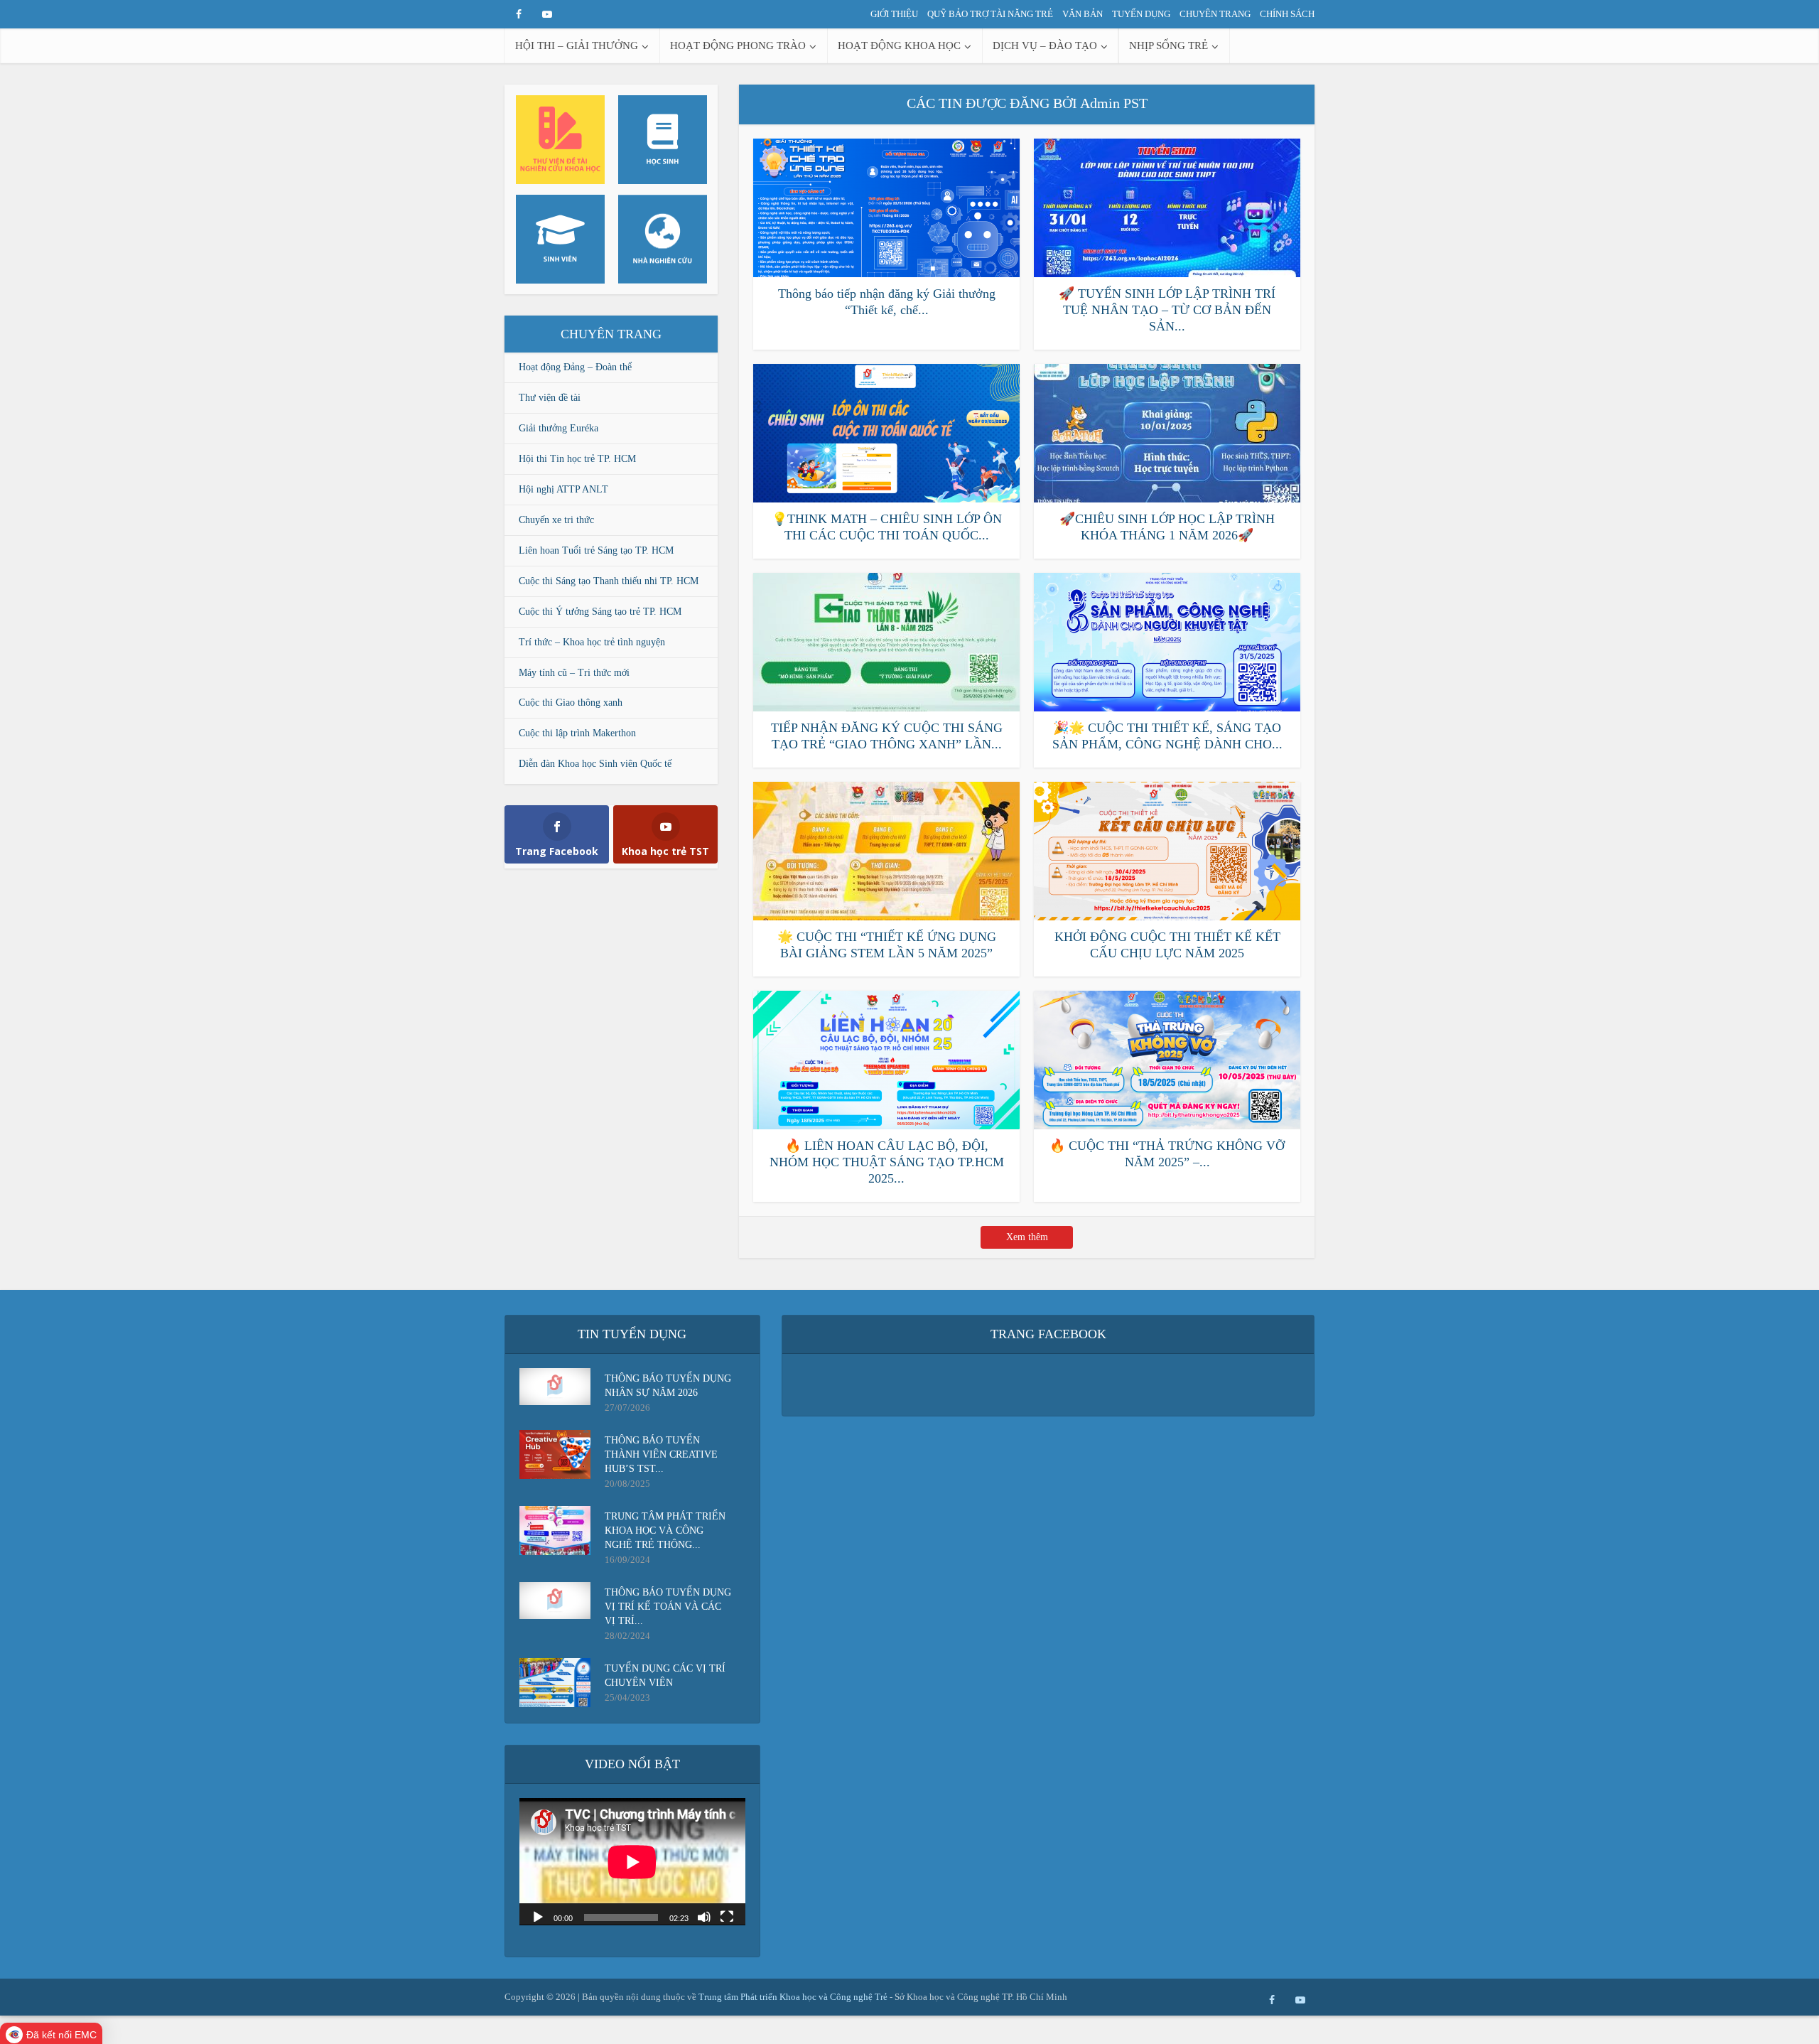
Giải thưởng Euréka (558, 428)
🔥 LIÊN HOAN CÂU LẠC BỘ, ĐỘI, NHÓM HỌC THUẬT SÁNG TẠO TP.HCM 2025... (887, 1162)
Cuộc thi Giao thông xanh (571, 703)
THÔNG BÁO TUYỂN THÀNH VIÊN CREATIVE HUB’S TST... (661, 1454)
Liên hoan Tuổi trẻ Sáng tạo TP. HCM (596, 550)
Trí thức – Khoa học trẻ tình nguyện (592, 642)
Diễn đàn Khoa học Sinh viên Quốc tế (595, 764)
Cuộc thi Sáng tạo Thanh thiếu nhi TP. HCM (609, 581)
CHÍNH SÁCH (1287, 14)
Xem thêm (1027, 1237)
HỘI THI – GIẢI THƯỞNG (577, 45)
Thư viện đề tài (550, 398)
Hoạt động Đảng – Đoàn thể (575, 367)
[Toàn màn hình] (727, 1916)
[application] (632, 1862)
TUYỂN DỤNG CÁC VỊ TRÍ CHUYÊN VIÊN (665, 1675)
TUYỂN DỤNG (1141, 14)
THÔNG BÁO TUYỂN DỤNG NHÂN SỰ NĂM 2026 (668, 1386)
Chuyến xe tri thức (556, 520)
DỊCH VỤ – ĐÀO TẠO (1045, 45)
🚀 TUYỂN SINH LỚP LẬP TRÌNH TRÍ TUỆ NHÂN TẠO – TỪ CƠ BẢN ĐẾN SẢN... (1167, 310)
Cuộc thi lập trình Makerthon (577, 733)
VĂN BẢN (1083, 14)
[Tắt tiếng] (704, 1916)
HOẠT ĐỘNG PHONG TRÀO (738, 45)
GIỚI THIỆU (894, 14)
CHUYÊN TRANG (1215, 14)
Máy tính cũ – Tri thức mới (574, 673)
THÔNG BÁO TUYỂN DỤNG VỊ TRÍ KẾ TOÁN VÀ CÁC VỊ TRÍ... (668, 1607)
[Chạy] (538, 1916)
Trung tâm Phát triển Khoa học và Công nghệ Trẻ (794, 1997)
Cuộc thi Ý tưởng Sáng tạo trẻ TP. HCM (600, 612)
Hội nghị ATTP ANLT (563, 489)
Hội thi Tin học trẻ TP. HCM (577, 459)
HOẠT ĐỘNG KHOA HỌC (899, 45)
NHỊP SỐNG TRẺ (1168, 45)
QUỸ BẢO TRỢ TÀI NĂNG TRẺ (990, 14)
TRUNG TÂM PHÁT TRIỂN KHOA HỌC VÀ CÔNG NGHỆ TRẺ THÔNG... (665, 1531)
